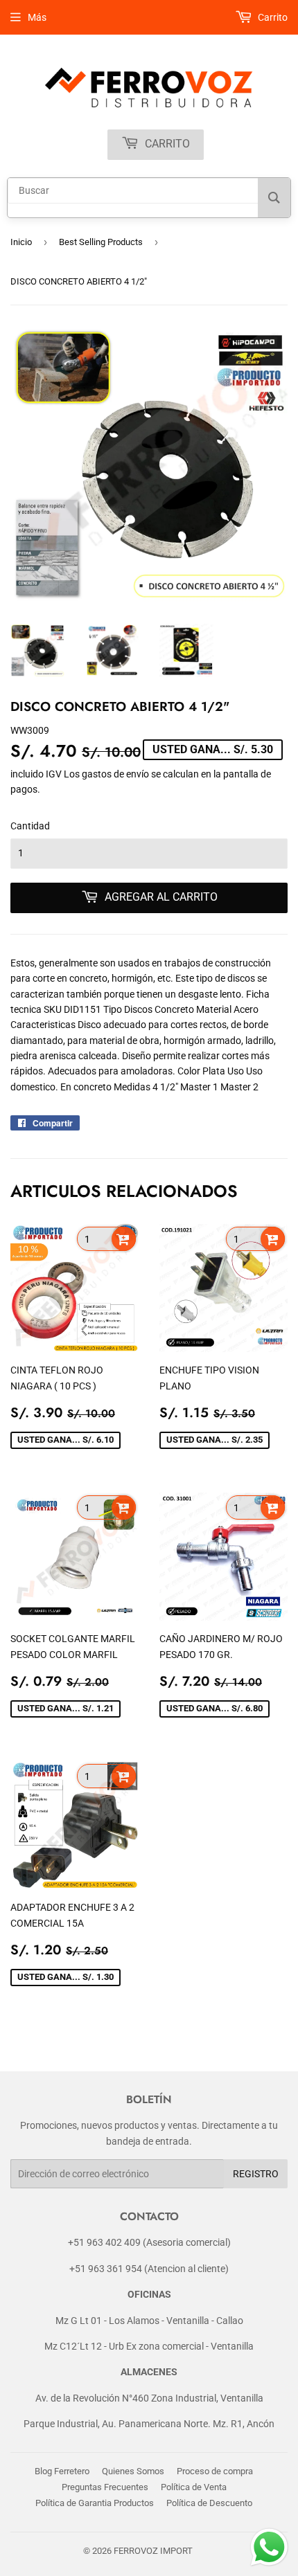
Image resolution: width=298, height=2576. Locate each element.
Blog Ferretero (62, 2471)
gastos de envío (115, 774)
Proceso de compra (215, 2471)
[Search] (274, 198)
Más (37, 17)
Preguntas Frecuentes (105, 2487)
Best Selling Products (101, 242)
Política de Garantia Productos (95, 2503)
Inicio (21, 242)
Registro (256, 2174)
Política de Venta (194, 2487)
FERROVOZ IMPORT (153, 2551)
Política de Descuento (209, 2503)
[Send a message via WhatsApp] (269, 2547)
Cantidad (30, 826)
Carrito (166, 144)
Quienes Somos (133, 2471)
